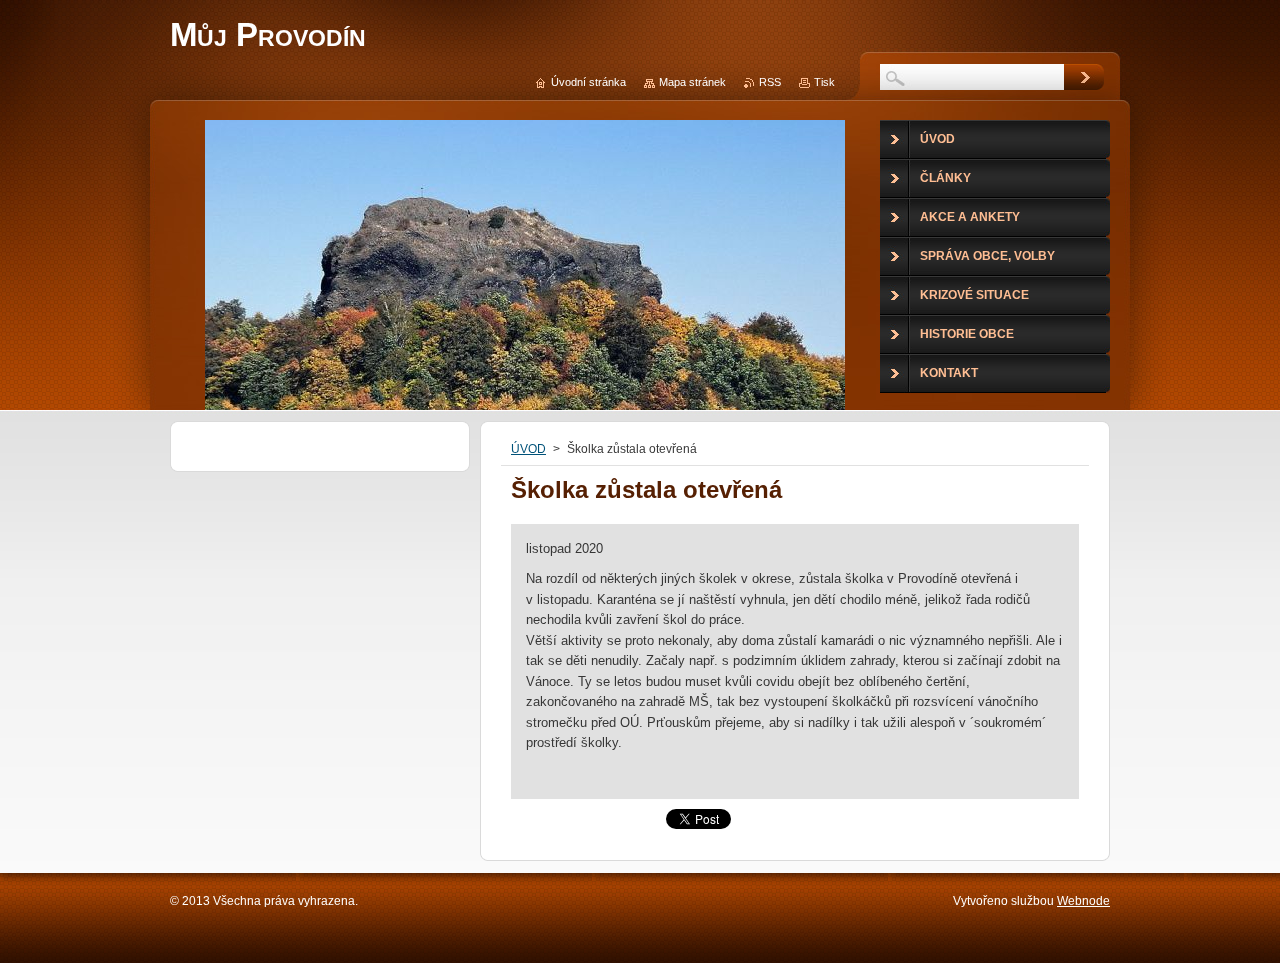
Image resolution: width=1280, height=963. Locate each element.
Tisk (824, 82)
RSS (770, 82)
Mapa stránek (692, 82)
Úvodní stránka (588, 82)
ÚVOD (528, 449)
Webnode (1083, 901)
